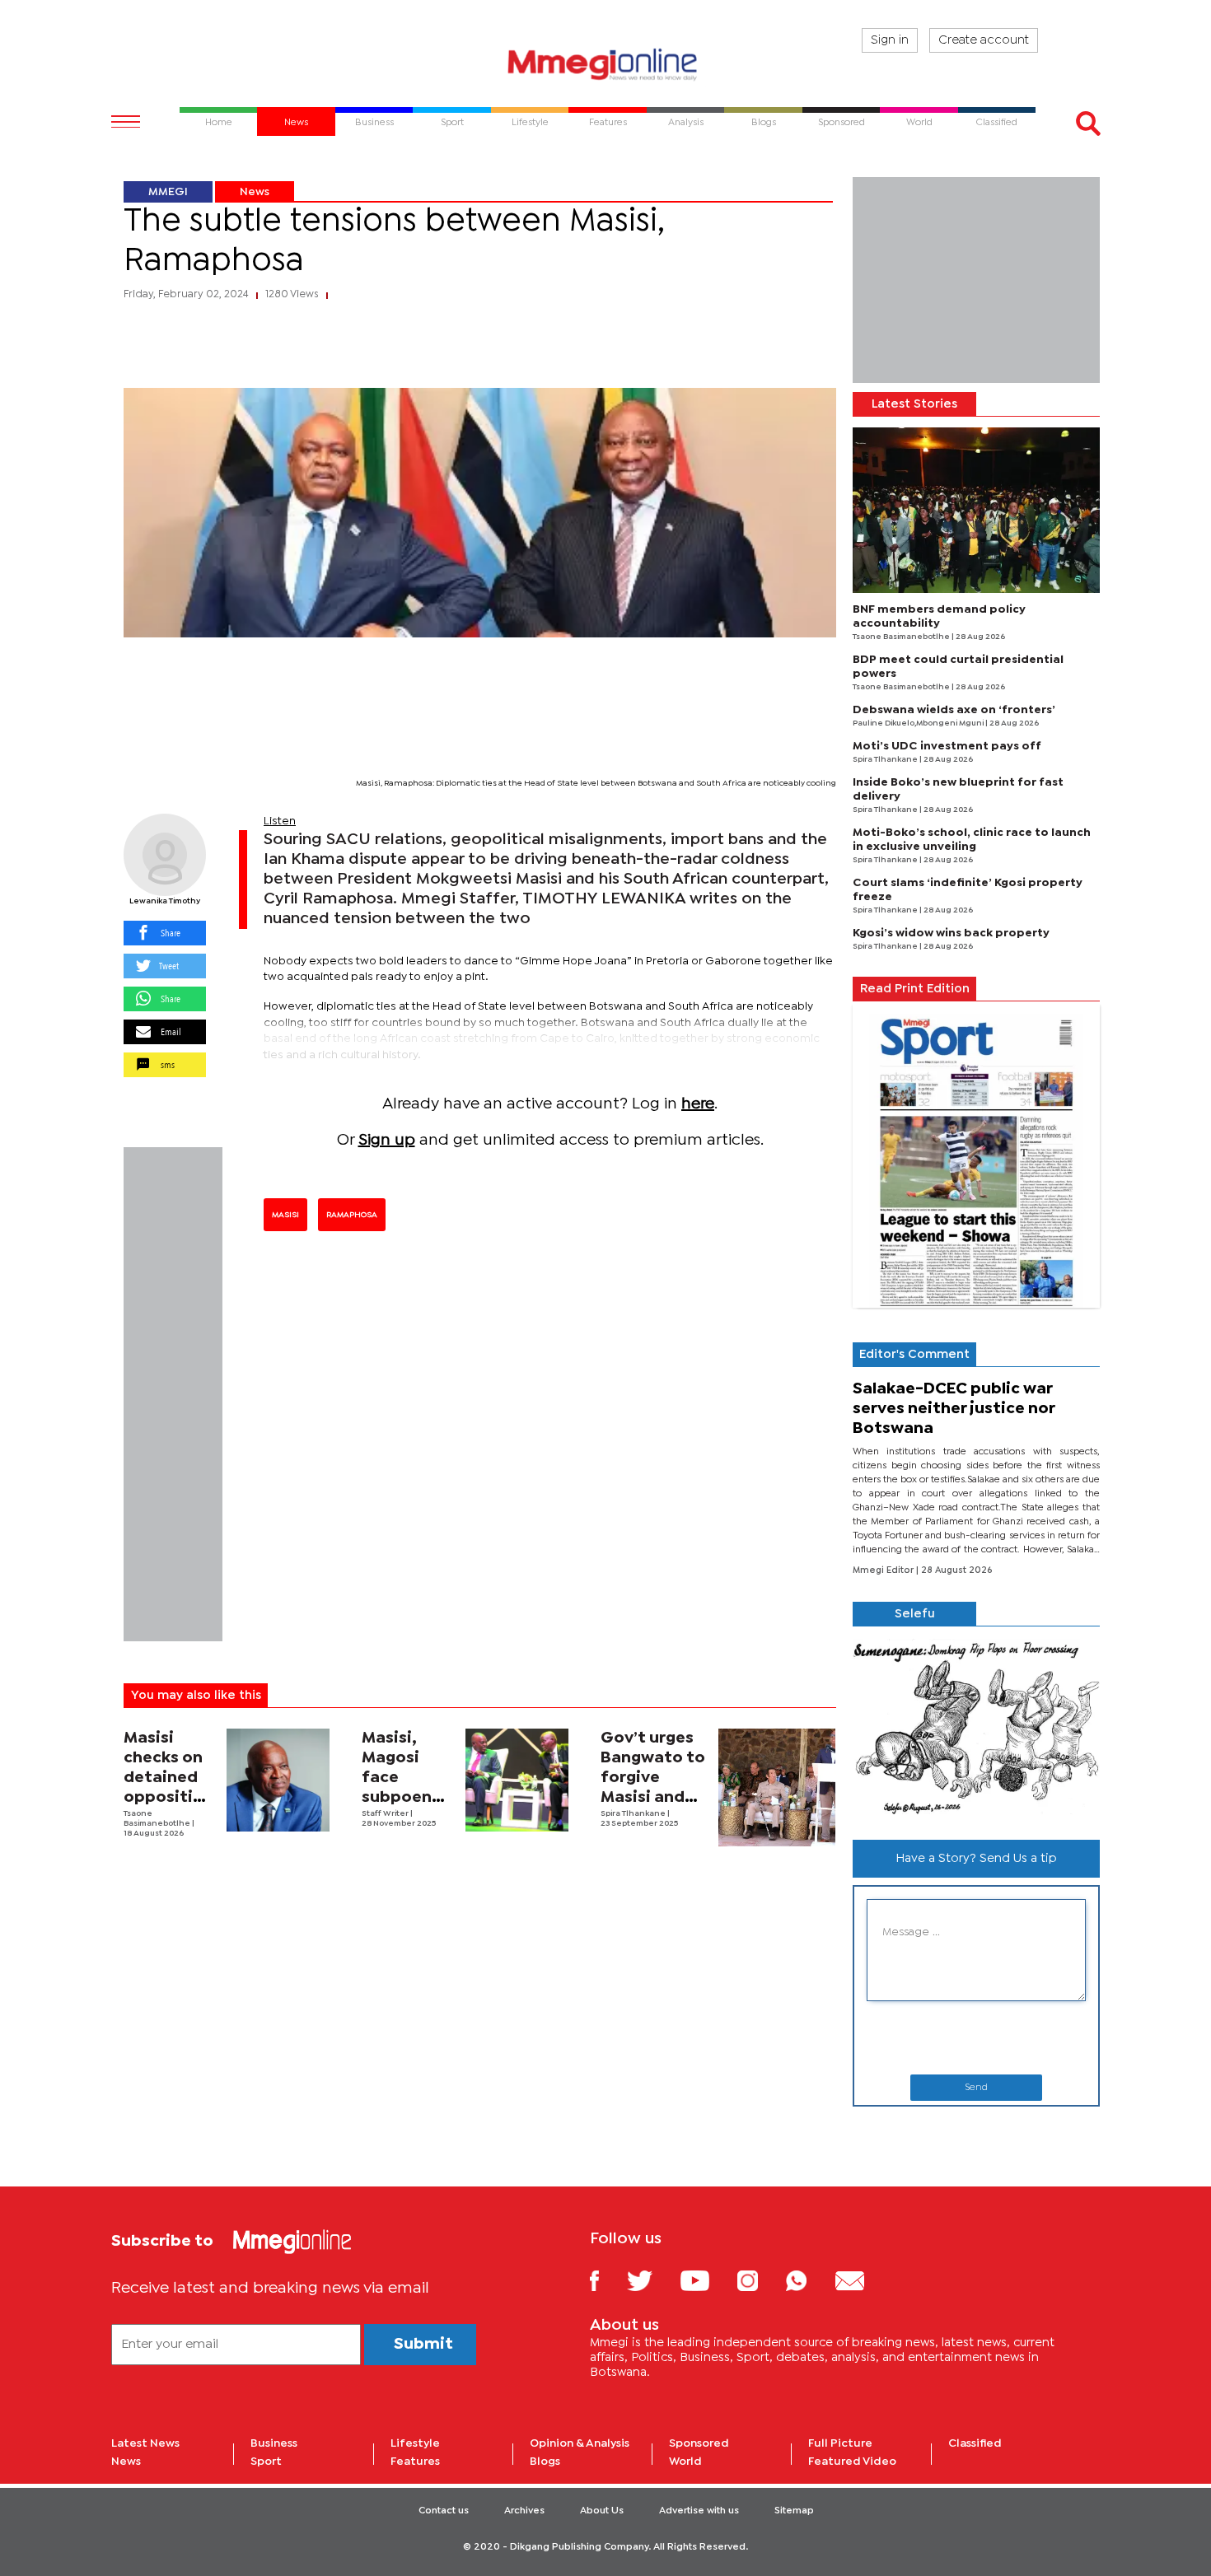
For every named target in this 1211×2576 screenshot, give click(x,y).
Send (976, 2088)
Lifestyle (415, 2443)
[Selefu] (976, 1727)
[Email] (862, 2280)
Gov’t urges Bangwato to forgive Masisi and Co (653, 1778)
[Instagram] (760, 2280)
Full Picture (840, 2443)
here (698, 1104)
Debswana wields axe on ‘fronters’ (954, 710)
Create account (984, 40)
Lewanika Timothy (165, 901)
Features (415, 2462)
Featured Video (852, 2462)
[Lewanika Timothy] (165, 855)
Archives (524, 2511)
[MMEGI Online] (605, 64)
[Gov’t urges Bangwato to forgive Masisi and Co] (777, 1787)
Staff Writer (386, 1814)
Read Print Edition (915, 989)
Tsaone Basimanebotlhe (902, 637)
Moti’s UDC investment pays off (947, 746)
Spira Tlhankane (634, 1814)
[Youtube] (707, 2280)
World (685, 2462)
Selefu (915, 1614)
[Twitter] (652, 2280)
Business (274, 2443)
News (255, 192)
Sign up (387, 1140)
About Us (602, 2511)
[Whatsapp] (809, 2280)
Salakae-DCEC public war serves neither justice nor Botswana (954, 1409)
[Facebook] (607, 2280)
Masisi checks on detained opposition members (168, 1778)
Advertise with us (699, 2511)
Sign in (890, 40)
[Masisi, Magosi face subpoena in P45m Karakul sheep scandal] (517, 1780)
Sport (266, 2462)
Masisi (285, 1215)
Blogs (545, 2462)
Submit (423, 2344)
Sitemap (794, 2511)
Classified (975, 2443)
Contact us (444, 2511)
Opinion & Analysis (580, 2443)
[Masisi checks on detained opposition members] (278, 1780)
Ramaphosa (352, 1215)
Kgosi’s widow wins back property (951, 933)
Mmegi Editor (884, 1570)
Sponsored (699, 2443)
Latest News (145, 2443)
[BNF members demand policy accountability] (976, 510)
